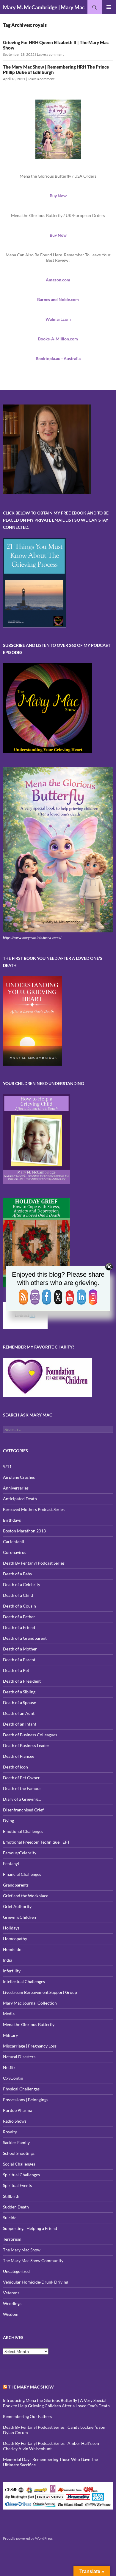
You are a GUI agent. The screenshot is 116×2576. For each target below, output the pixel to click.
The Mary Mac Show (22, 2250)
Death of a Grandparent (25, 1638)
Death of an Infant (20, 1724)
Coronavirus (15, 1552)
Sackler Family (16, 2142)
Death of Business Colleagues (30, 1735)
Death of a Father (19, 1617)
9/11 (7, 1466)
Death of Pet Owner (21, 1778)
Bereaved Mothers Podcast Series (34, 1509)
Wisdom (11, 2314)
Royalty (10, 2132)
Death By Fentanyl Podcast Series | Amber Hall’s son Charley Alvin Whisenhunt (51, 2446)
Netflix (9, 2067)
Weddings (12, 2303)
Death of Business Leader (26, 1745)
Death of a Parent (19, 1660)
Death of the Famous (22, 1788)
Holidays (11, 1928)
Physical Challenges (21, 2089)
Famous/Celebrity (20, 1853)
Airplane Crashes (19, 1477)
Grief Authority (17, 1906)
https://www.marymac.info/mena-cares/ (32, 938)
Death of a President (22, 1681)
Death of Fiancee (19, 1756)
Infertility (12, 1971)
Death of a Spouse (19, 1702)
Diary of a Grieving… (22, 1799)
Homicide (12, 1949)
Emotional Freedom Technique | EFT (36, 1842)
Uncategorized (16, 2271)
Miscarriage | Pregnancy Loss (30, 2046)
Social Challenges (19, 2164)
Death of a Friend (19, 1627)
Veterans (11, 2293)
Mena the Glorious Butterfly (29, 2024)
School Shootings (19, 2153)
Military (10, 2035)
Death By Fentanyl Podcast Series (34, 1563)
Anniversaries (16, 1488)
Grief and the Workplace (26, 1896)
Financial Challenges (22, 1874)
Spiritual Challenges (21, 2175)
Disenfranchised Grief (23, 1810)
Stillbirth (11, 2196)
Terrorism (12, 2239)
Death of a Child (18, 1595)
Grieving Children (19, 1917)
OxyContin (13, 2078)
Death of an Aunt (19, 1713)
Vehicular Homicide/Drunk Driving (36, 2282)
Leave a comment (50, 54)
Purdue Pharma (18, 2110)
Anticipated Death (20, 1499)
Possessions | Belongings (26, 2100)
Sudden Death (16, 2207)
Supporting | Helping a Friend (30, 2228)
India (8, 1960)
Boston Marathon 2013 (24, 1531)
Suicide (10, 2218)
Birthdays (12, 1520)
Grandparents (16, 1885)
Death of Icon (15, 1767)
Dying (8, 1821)
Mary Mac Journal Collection (30, 2003)
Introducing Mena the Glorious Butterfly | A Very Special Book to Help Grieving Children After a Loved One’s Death (56, 2403)
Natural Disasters (19, 2057)
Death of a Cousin (19, 1606)
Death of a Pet (16, 1670)
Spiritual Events (17, 2185)
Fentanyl (11, 1863)
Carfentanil (14, 1542)
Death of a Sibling (19, 1692)
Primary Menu (109, 7)
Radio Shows (15, 2121)
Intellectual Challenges (24, 1981)
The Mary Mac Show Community (33, 2260)
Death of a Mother (20, 1649)
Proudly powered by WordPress (28, 2538)
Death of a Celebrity (22, 1584)
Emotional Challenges (23, 1831)
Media (9, 2014)
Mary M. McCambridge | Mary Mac (44, 7)
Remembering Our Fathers (28, 2416)
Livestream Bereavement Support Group (40, 1992)
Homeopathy (15, 1939)
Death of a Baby (18, 1574)
